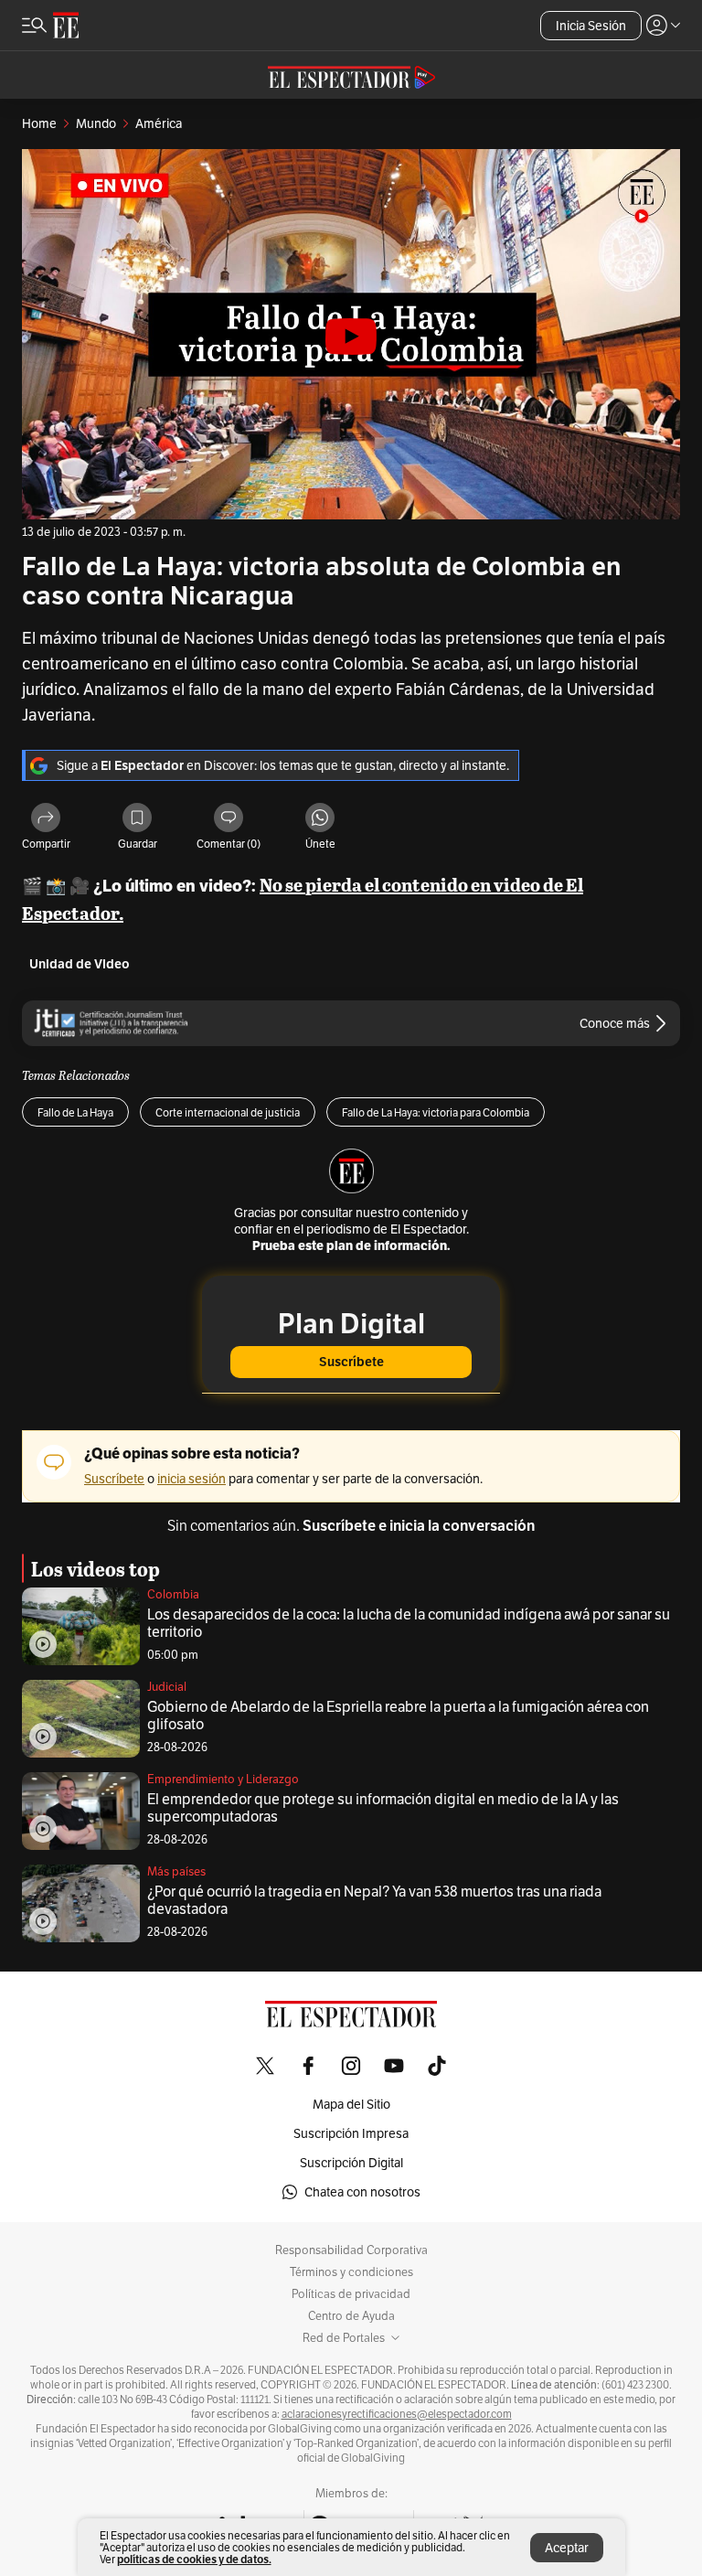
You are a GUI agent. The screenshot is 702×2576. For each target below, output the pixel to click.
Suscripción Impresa (351, 2133)
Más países (176, 1871)
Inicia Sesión (591, 26)
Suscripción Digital (351, 2163)
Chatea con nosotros (362, 2192)
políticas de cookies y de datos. (194, 2559)
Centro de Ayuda (351, 2316)
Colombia (173, 1594)
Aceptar (567, 2548)
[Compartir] (46, 819)
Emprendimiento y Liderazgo (223, 1779)
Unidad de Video (80, 964)
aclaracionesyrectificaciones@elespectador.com (397, 2414)
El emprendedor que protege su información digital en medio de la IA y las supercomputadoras (383, 1808)
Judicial (167, 1687)
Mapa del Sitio (351, 2104)
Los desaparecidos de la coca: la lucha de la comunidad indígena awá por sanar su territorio (409, 1623)
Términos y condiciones (351, 2272)
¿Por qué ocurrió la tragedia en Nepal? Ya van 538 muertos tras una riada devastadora (374, 1900)
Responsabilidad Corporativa (351, 2250)
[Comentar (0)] (229, 819)
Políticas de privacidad (351, 2294)
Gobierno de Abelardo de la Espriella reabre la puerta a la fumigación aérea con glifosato (398, 1716)
